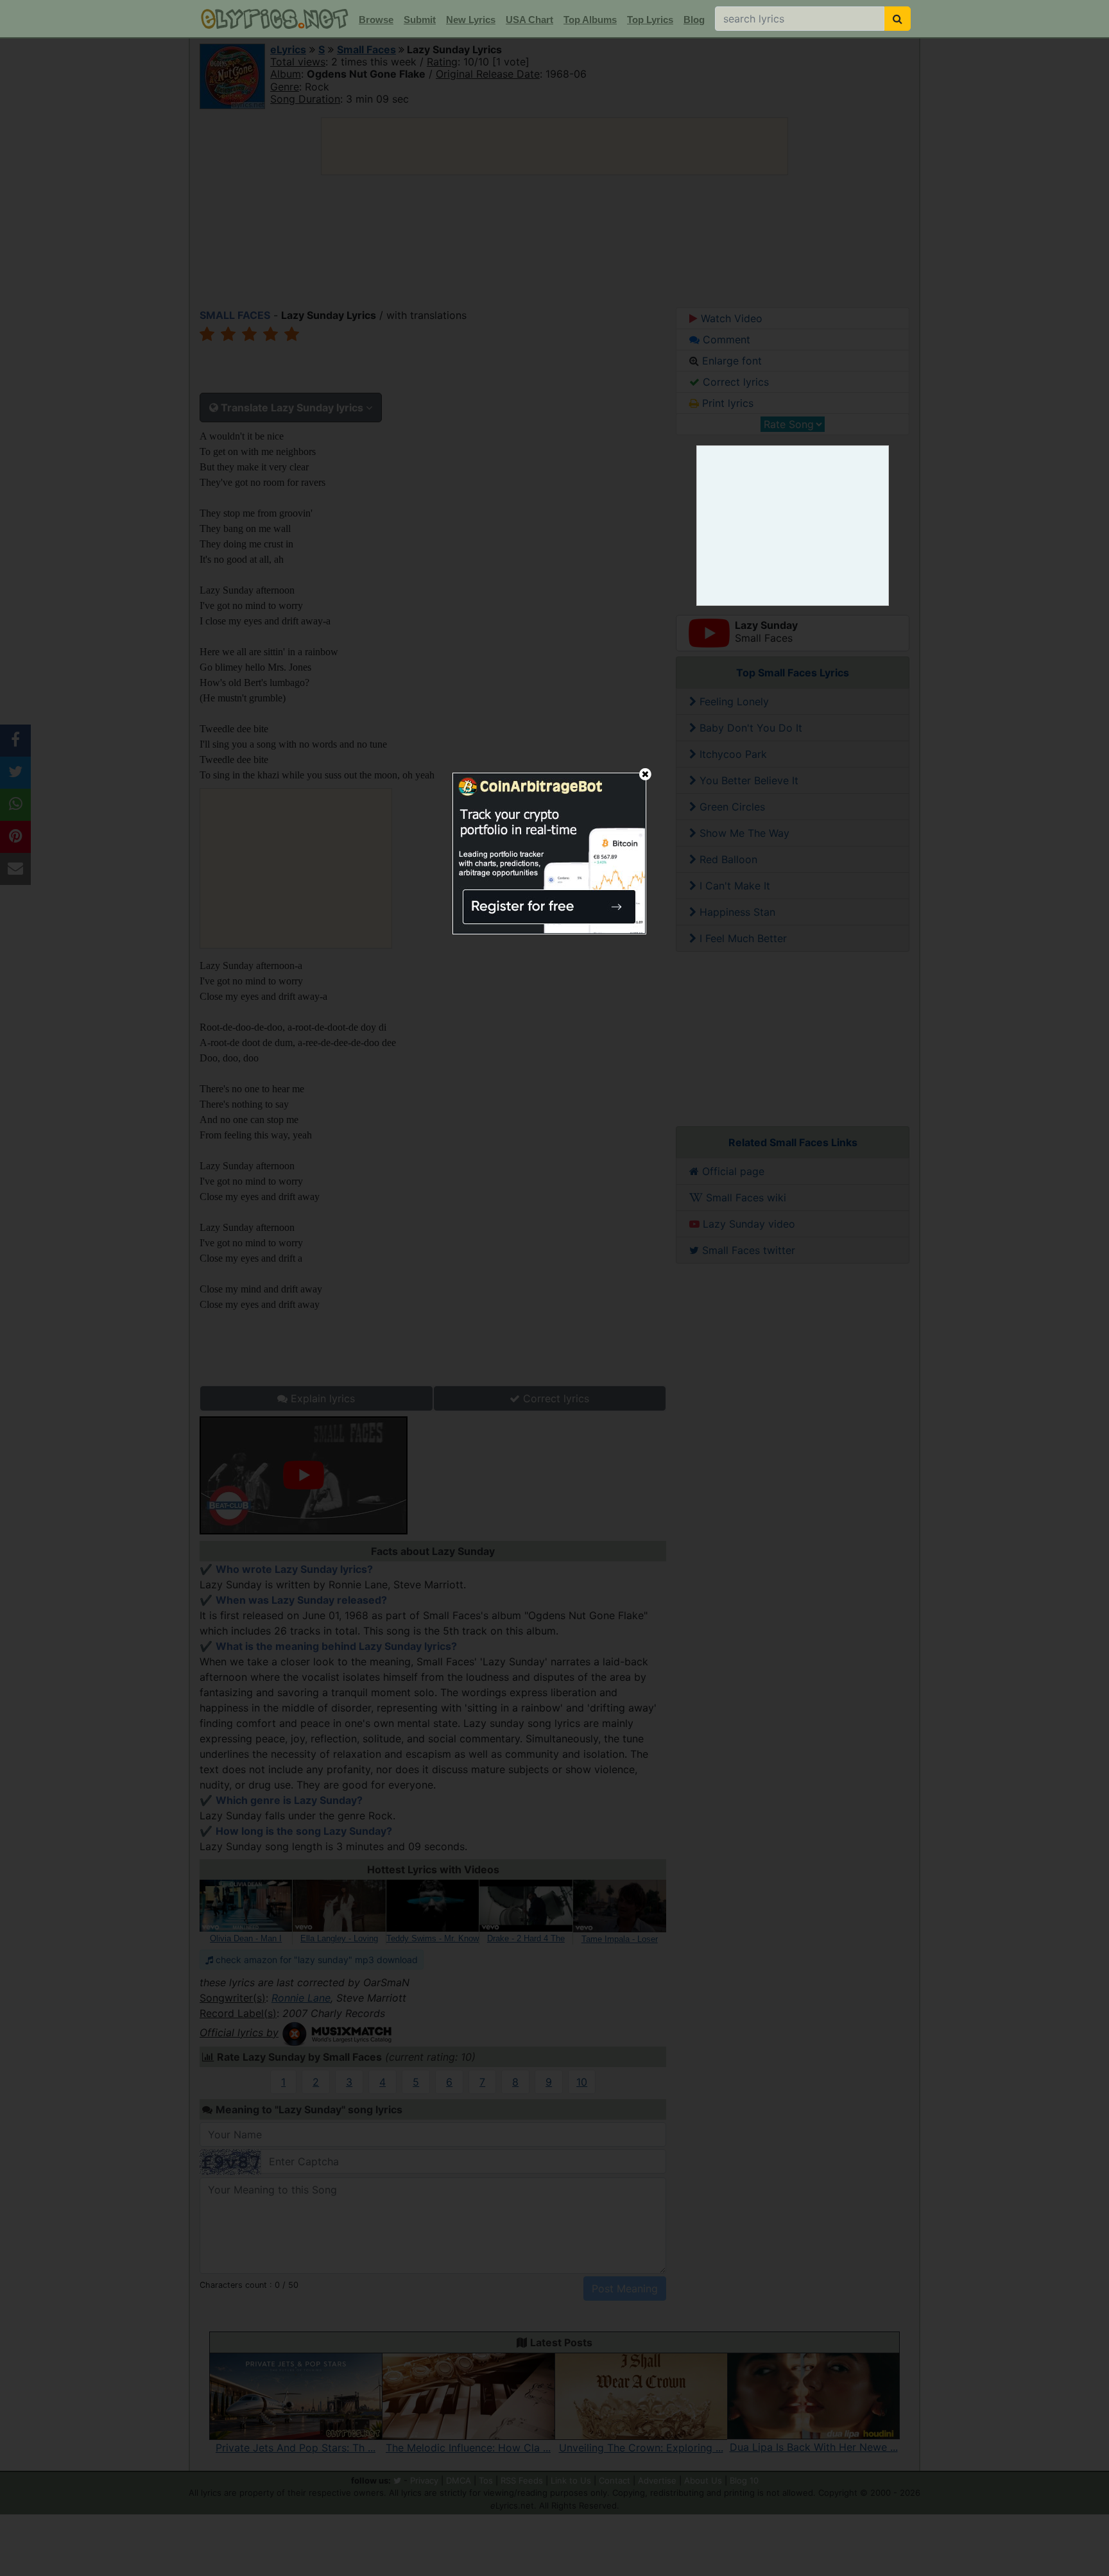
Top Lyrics (650, 20)
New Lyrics (471, 20)
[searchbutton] (898, 19)
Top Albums (590, 20)
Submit (420, 20)
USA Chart (529, 20)
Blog (694, 20)
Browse (376, 20)
